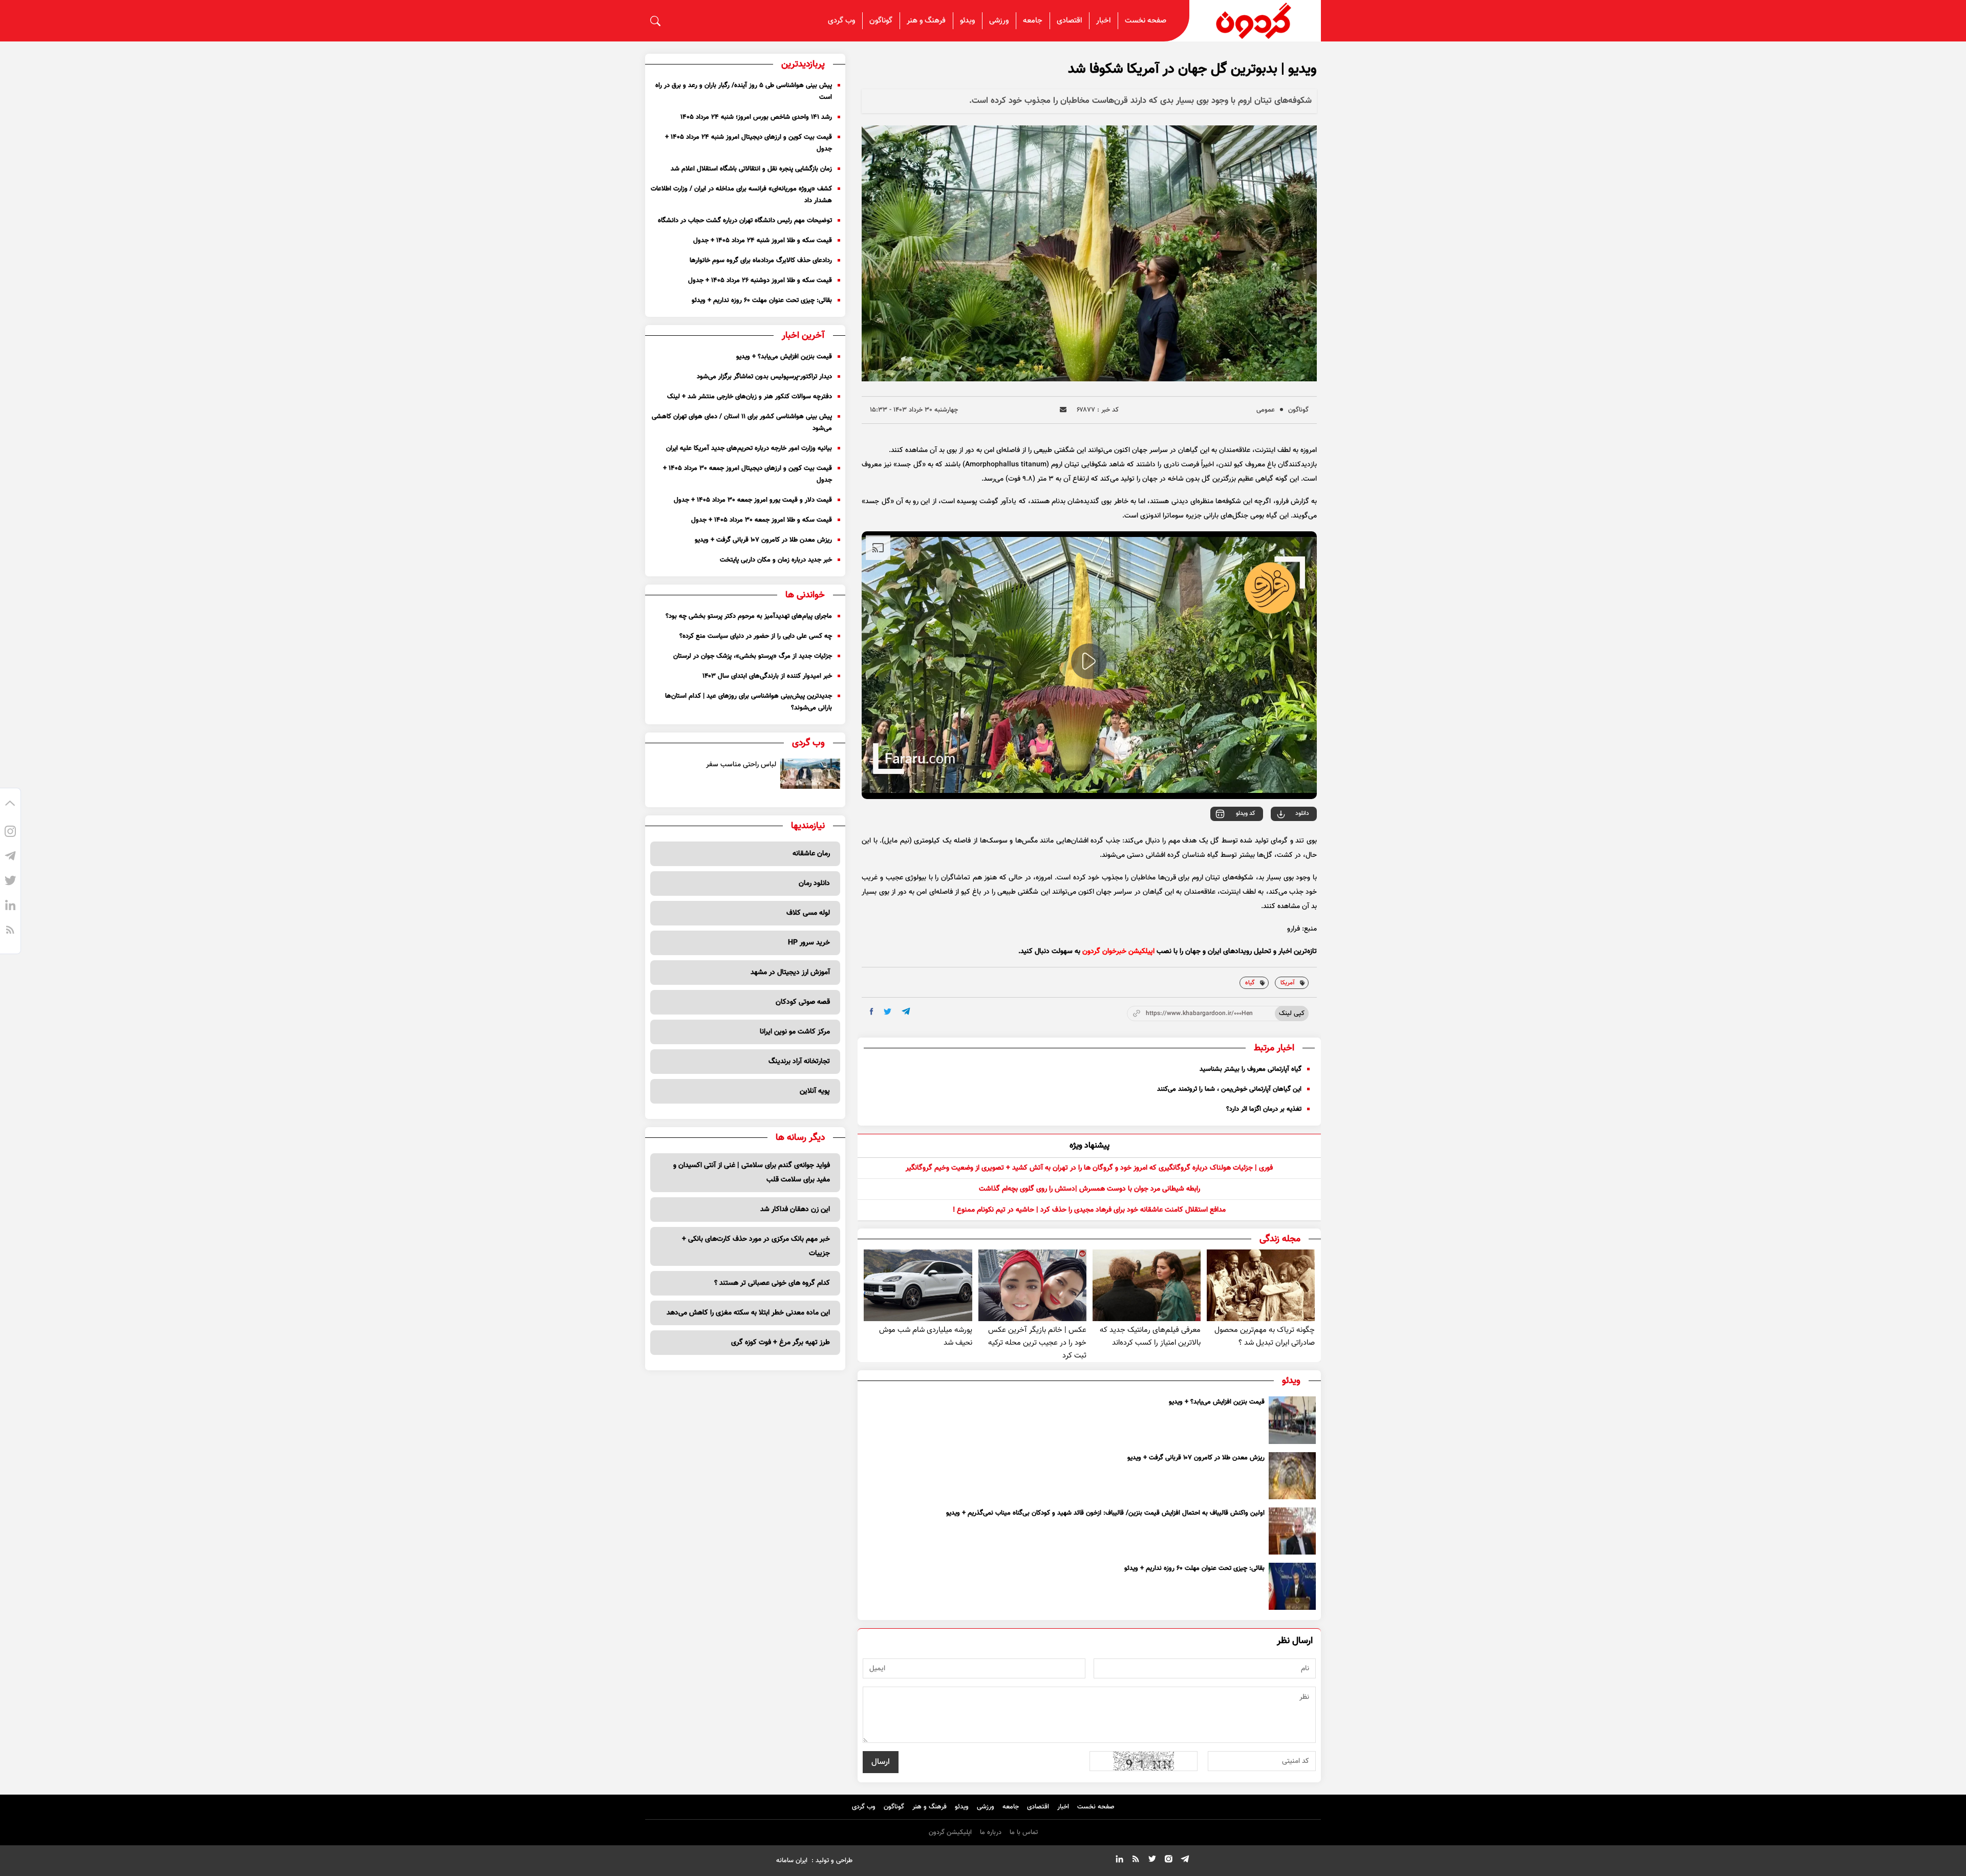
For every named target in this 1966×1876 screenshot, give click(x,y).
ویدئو (967, 21)
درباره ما (991, 1832)
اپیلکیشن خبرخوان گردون (1118, 952)
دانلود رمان (814, 883)
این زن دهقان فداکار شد (795, 1210)
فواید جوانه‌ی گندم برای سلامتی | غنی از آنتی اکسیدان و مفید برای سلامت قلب (752, 1173)
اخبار (1103, 21)
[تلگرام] (10, 857)
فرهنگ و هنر (926, 21)
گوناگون (881, 21)
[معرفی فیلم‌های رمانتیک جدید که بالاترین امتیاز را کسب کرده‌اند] (1147, 1286)
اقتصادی (1069, 21)
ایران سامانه (792, 1861)
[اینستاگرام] (10, 833)
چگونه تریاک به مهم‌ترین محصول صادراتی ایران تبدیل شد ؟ (1265, 1336)
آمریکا (1288, 983)
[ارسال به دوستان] (1063, 410)
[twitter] (888, 1012)
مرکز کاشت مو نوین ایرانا (795, 1032)
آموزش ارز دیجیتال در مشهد (790, 973)
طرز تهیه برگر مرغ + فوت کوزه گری (781, 1343)
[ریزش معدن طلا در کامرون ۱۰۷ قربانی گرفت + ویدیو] (1292, 1476)
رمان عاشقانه (811, 854)
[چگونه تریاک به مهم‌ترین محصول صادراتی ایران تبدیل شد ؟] (1261, 1286)
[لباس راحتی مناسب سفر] (810, 774)
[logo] (1255, 21)
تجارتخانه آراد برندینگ (799, 1062)
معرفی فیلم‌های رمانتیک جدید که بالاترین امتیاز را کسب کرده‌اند (1150, 1336)
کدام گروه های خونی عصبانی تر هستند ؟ (772, 1283)
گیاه (1250, 983)
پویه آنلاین (815, 1091)
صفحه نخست (1146, 21)
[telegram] (906, 1011)
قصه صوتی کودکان (803, 1002)
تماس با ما (1024, 1832)
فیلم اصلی (1281, 842)
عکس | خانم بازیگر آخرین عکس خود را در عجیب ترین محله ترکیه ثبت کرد (1037, 1343)
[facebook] (872, 1011)
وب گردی (841, 21)
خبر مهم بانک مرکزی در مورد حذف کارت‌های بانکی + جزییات (756, 1246)
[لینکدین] (10, 907)
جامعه (1033, 21)
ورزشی (999, 21)
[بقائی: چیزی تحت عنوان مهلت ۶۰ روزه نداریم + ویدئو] (1292, 1586)
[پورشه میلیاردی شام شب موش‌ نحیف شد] (918, 1286)
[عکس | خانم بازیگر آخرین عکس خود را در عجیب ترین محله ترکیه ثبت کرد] (1032, 1286)
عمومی (1266, 410)
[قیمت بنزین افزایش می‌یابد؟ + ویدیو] (1292, 1420)
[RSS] (10, 931)
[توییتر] (10, 882)
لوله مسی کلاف (808, 913)
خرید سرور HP (809, 943)
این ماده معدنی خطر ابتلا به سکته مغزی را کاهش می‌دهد (748, 1313)
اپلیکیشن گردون (950, 1832)
